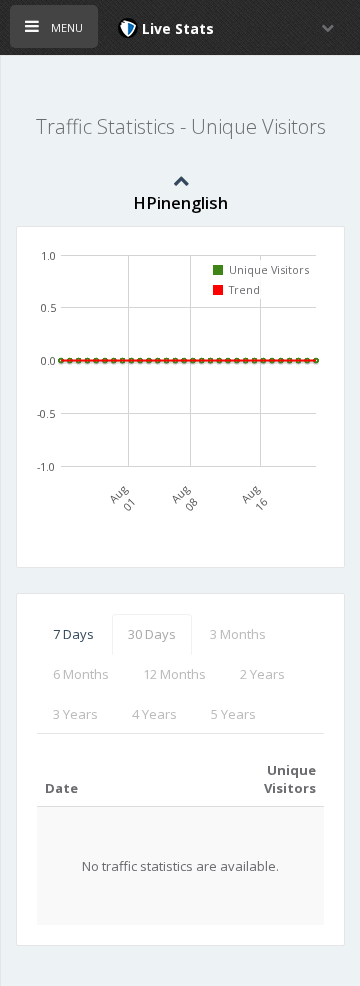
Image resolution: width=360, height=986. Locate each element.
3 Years (75, 714)
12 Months (174, 674)
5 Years (233, 714)
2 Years (262, 674)
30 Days (152, 634)
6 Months (81, 674)
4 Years (154, 714)
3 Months (238, 634)
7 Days (73, 634)
